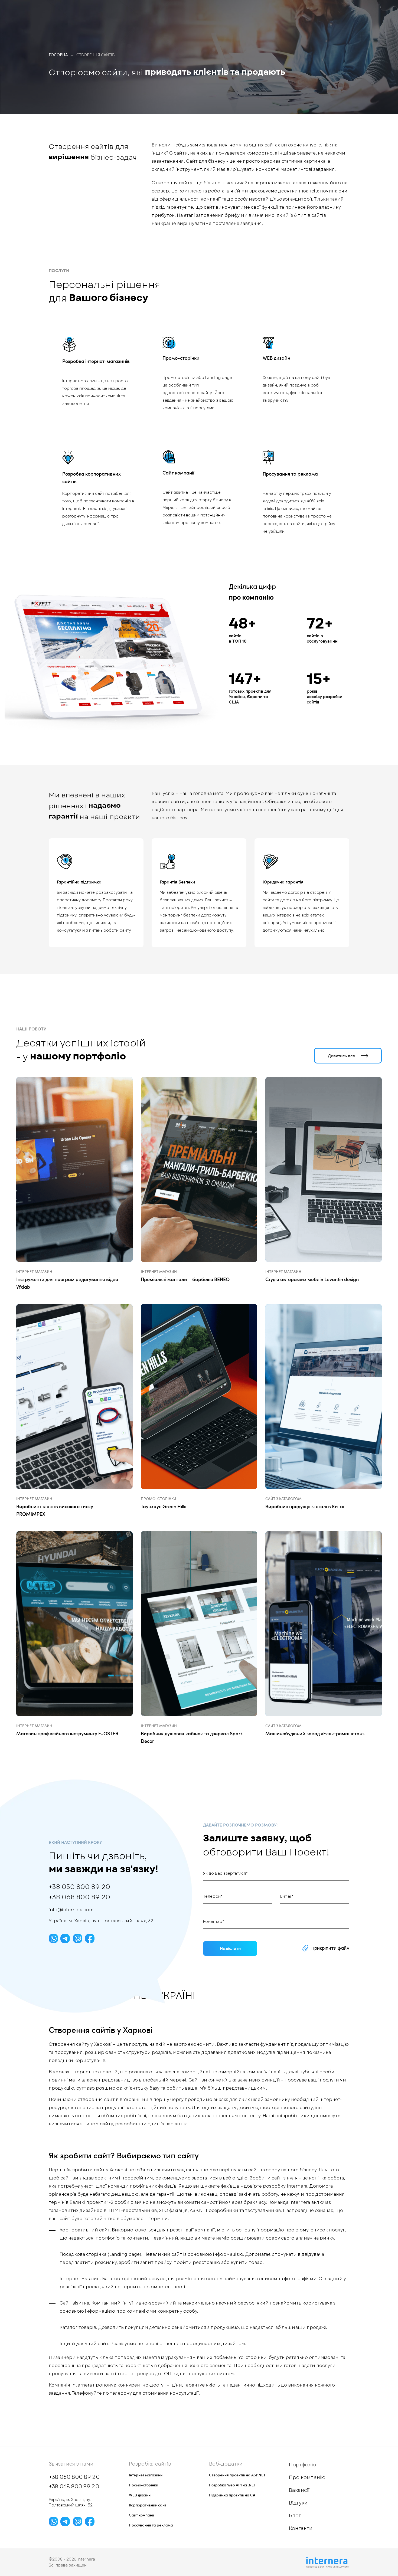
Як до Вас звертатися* (225, 1873)
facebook (90, 1938)
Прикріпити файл (330, 1948)
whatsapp (53, 1938)
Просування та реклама (290, 474)
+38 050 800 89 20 (79, 1887)
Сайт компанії (178, 472)
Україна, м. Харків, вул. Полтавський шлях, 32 (101, 1921)
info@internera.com (71, 1910)
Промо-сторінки (181, 358)
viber (78, 1938)
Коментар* (214, 1922)
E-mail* (287, 1896)
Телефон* (213, 1896)
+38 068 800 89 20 (79, 1897)
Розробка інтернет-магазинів (96, 361)
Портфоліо (302, 2465)
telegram (65, 1938)
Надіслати (230, 1948)
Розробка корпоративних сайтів (92, 477)
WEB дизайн (276, 358)
